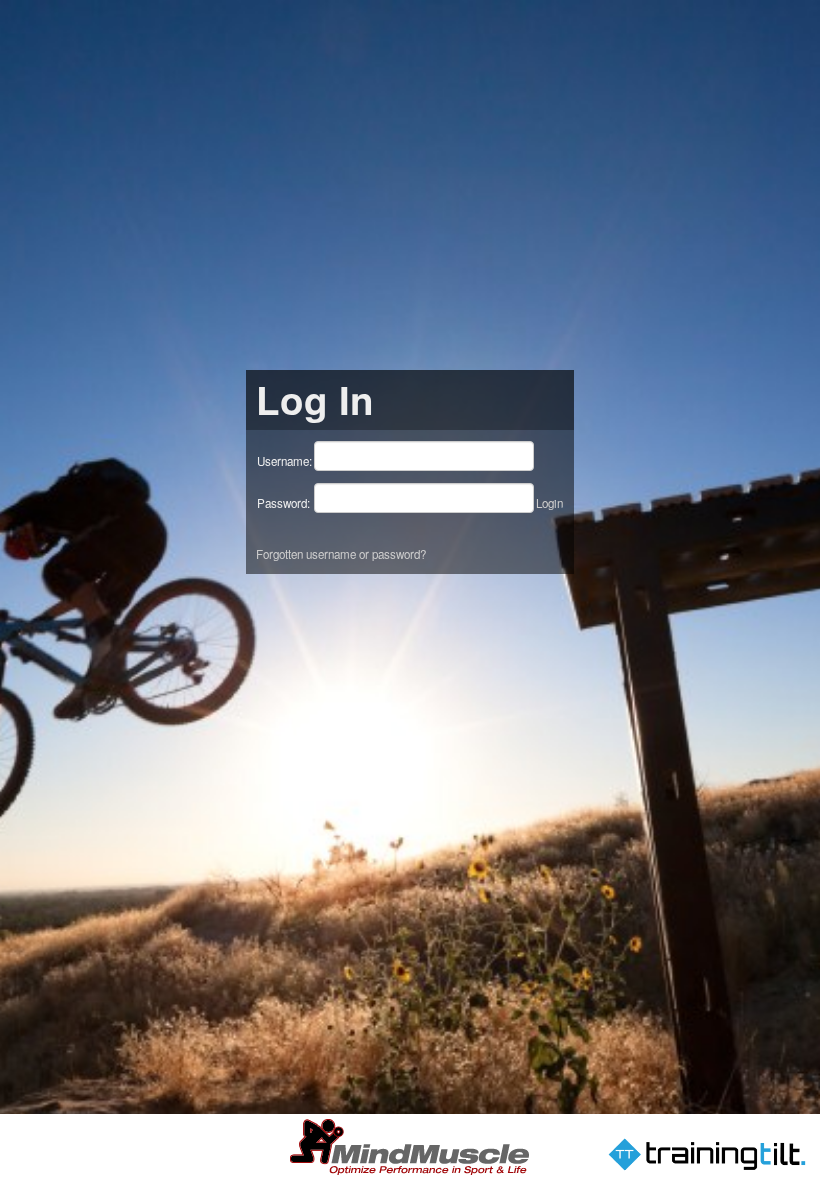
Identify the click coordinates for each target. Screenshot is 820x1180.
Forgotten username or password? (341, 554)
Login (549, 503)
